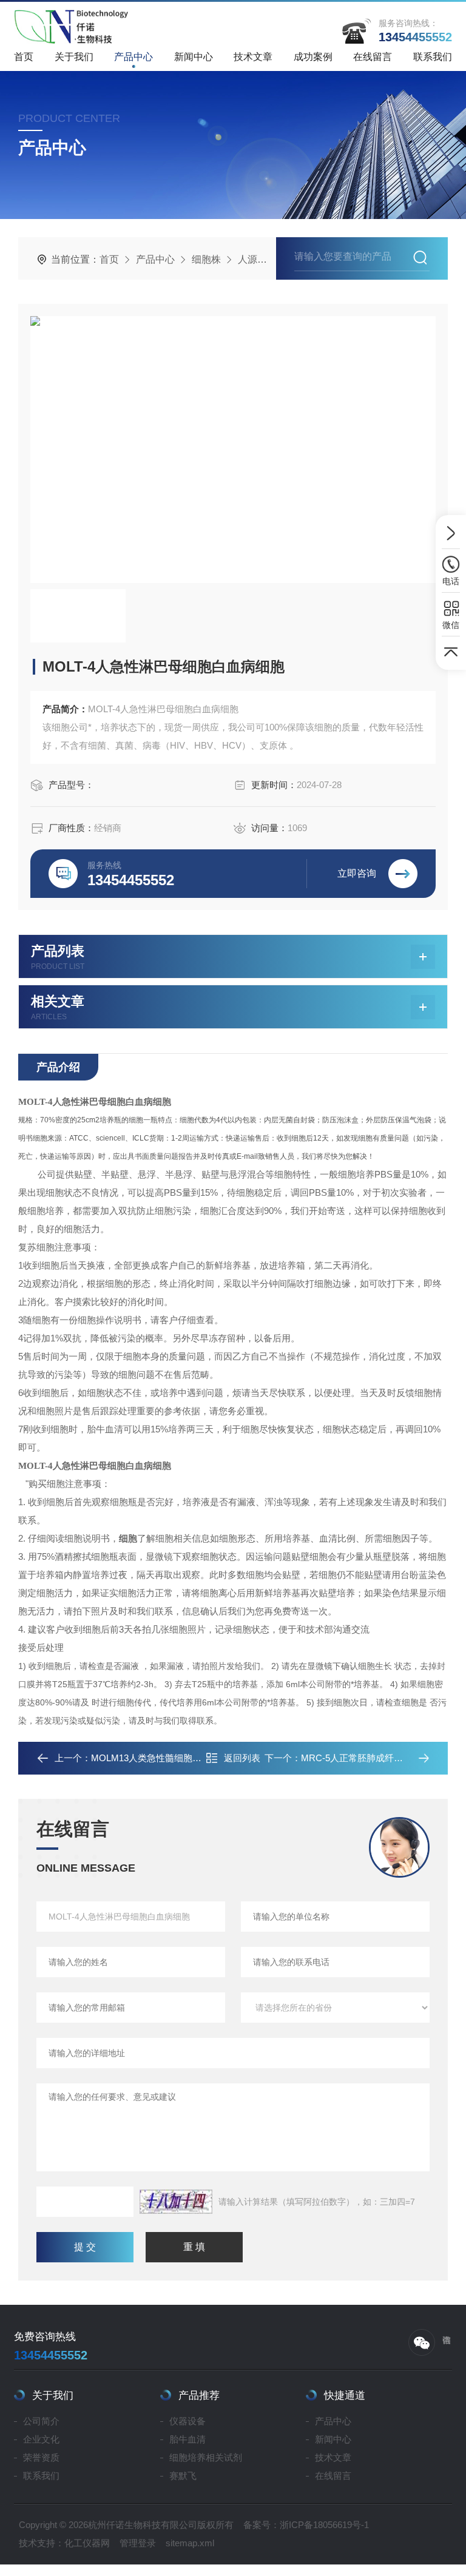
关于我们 (74, 57)
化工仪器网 (87, 2543)
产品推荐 (199, 2396)
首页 (24, 57)
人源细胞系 (262, 259)
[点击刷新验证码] (176, 2202)
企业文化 (41, 2439)
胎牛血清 (187, 2439)
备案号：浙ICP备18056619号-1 (306, 2525)
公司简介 (41, 2421)
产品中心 (133, 57)
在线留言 (373, 57)
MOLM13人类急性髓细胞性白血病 (160, 1758)
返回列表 (242, 1758)
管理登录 (138, 2543)
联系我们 (433, 57)
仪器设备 (187, 2421)
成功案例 (313, 57)
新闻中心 (194, 57)
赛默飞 (183, 2476)
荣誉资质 (41, 2457)
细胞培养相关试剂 (206, 2457)
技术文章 (253, 57)
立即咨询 (357, 873)
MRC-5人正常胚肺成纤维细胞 (361, 1758)
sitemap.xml (190, 2543)
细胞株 (206, 259)
